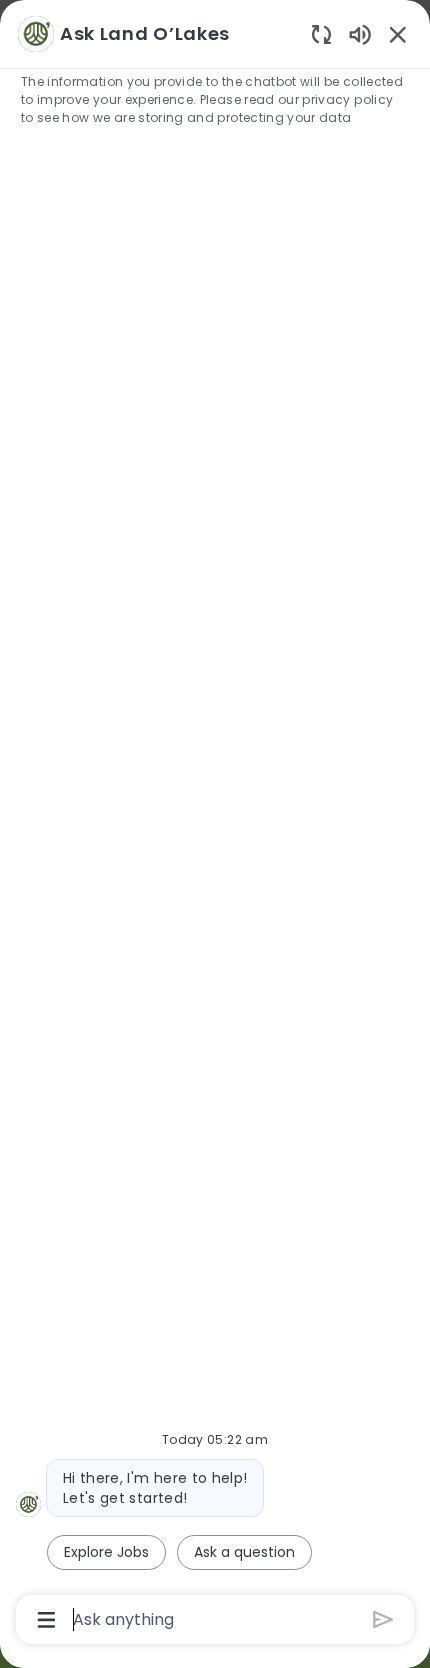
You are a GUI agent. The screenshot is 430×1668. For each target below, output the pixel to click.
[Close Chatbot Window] (398, 34)
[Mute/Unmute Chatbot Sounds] (360, 33)
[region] (215, 825)
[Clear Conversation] (321, 33)
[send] (383, 1619)
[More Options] (46, 1620)
